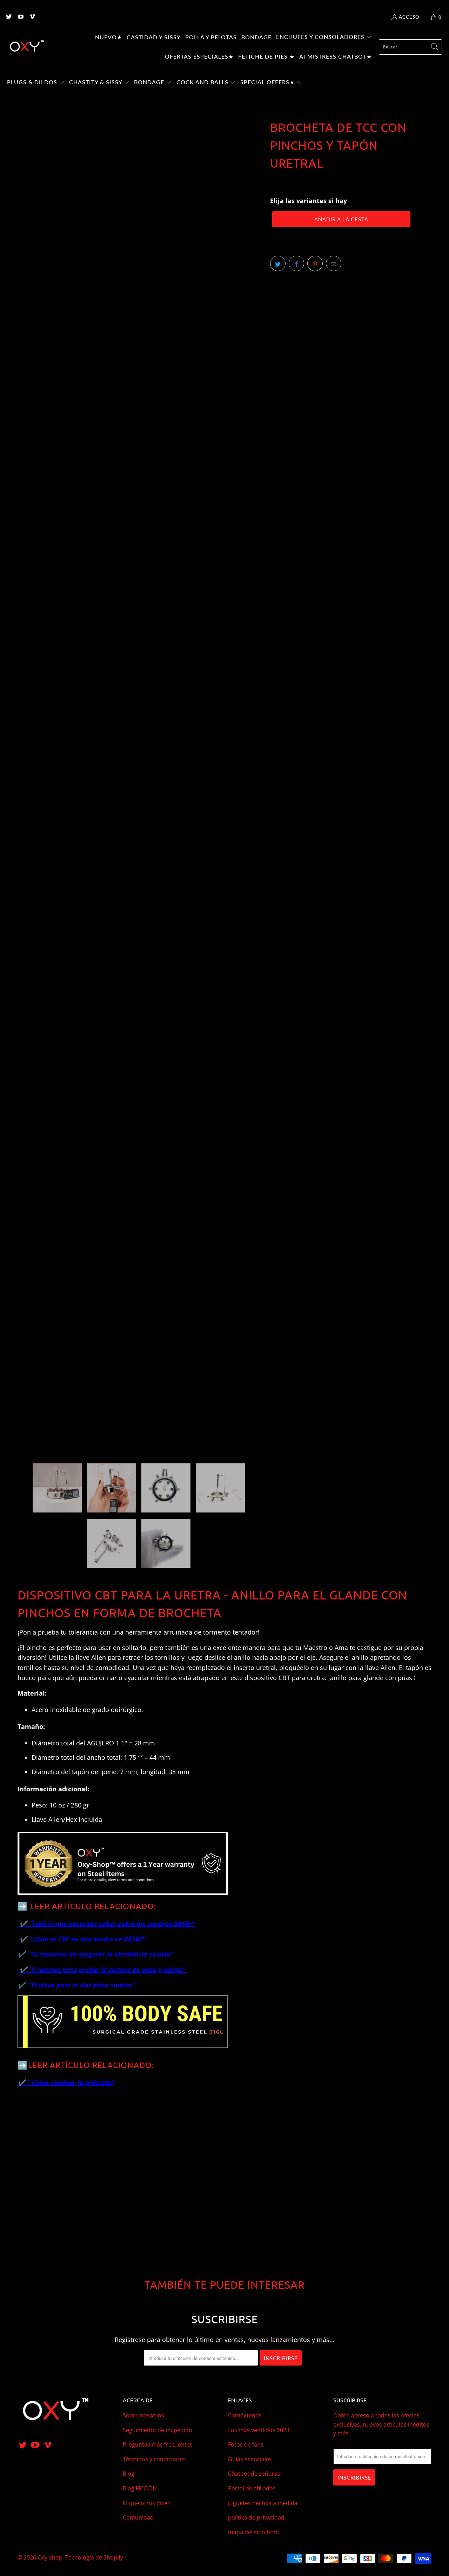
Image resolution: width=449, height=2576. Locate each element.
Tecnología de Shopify (94, 2557)
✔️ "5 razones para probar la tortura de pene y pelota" (103, 1970)
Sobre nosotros (143, 2415)
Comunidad (138, 2517)
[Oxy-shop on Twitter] (8, 17)
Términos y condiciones (154, 2459)
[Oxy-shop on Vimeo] (32, 17)
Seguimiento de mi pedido (158, 2430)
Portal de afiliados (252, 2488)
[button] (324, 38)
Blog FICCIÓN (140, 2488)
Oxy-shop (50, 2557)
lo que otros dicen (147, 2503)
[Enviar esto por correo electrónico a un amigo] (334, 263)
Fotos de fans (246, 2444)
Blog (129, 2474)
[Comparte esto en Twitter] (278, 263)
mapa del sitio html (253, 2532)
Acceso (409, 17)
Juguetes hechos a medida (263, 2503)
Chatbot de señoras (254, 2474)
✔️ (25, 1939)
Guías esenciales (250, 2459)
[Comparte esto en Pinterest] (315, 263)
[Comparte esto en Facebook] (296, 263)
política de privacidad (256, 2517)
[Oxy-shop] (26, 47)
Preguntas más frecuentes (158, 2444)
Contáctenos (245, 2415)
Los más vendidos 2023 (259, 2430)
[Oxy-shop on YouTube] (20, 17)
